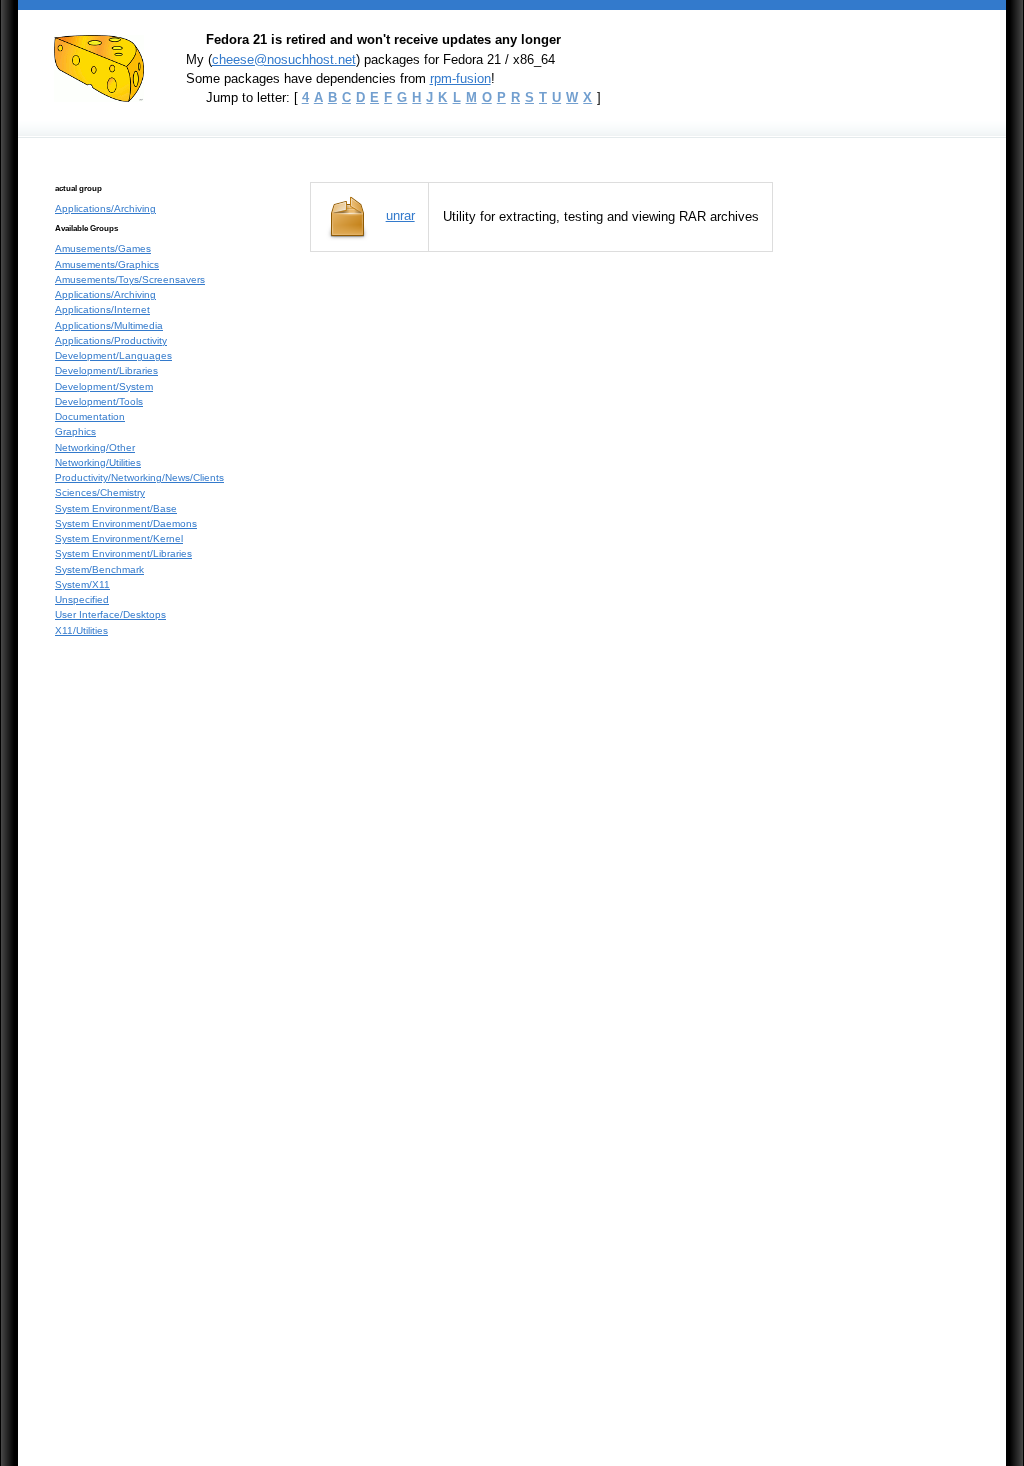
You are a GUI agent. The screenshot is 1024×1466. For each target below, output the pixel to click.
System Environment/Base (116, 508)
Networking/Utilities (98, 462)
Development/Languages (113, 355)
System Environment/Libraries (123, 553)
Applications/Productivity (111, 340)
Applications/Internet (102, 309)
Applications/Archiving (105, 208)
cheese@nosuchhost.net (284, 59)
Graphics (75, 431)
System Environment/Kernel (119, 538)
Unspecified (82, 599)
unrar (400, 215)
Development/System (104, 386)
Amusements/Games (103, 248)
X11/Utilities (81, 630)
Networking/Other (95, 447)
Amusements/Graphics (107, 264)
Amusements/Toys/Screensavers (130, 279)
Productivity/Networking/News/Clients (139, 477)
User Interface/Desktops (110, 614)
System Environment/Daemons (126, 523)
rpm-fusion (460, 78)
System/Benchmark (99, 569)
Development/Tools (99, 401)
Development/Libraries (106, 370)
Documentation (90, 416)
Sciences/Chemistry (100, 492)
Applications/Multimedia (109, 325)
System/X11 (82, 584)
